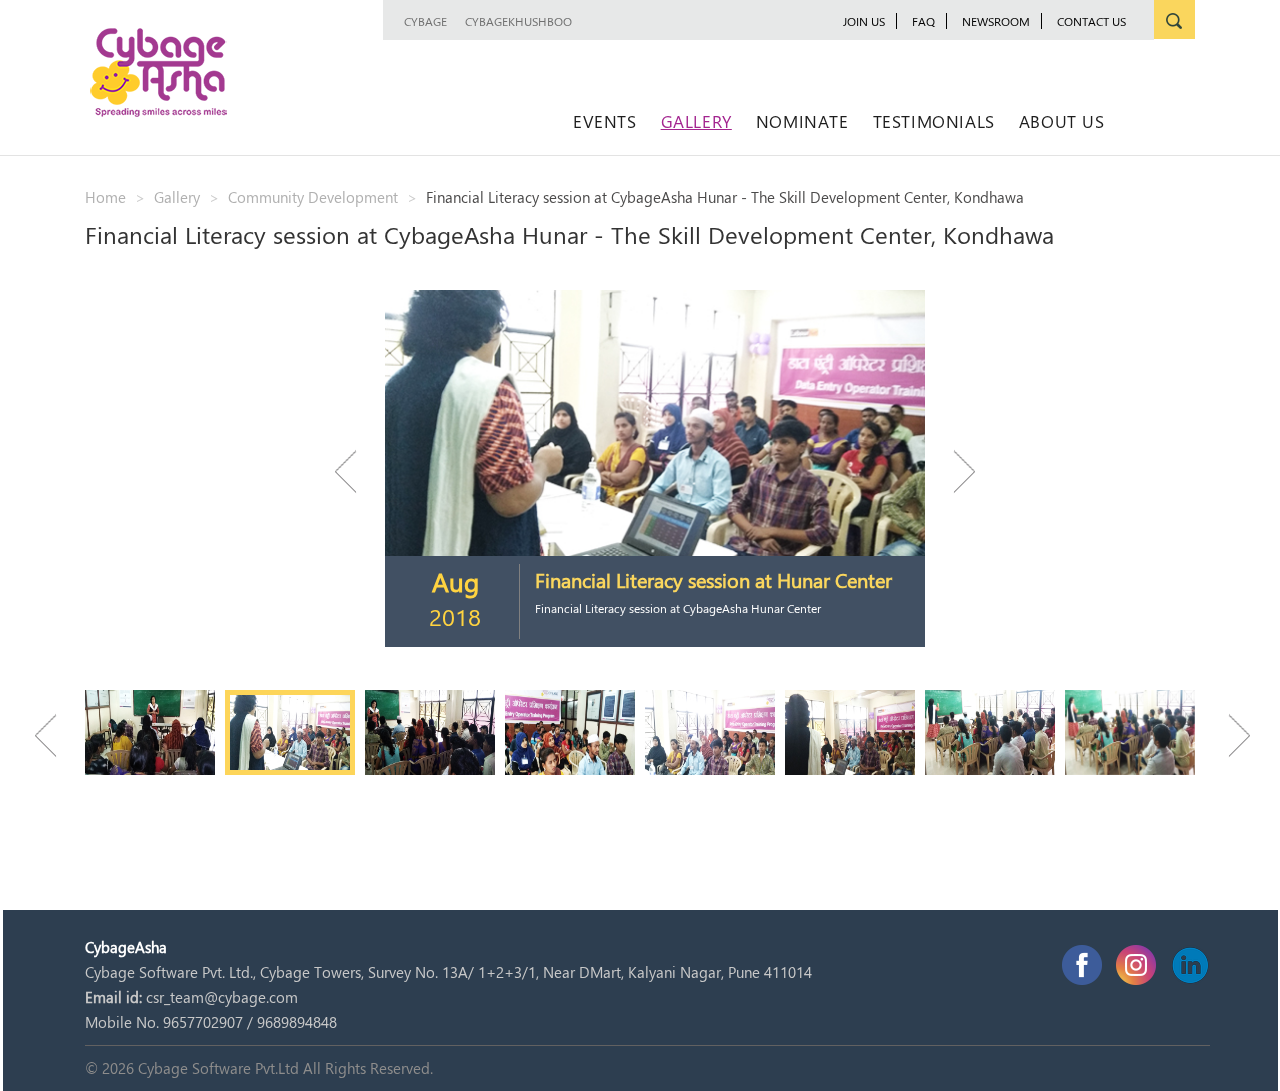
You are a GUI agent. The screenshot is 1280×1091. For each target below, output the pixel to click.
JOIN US (864, 21)
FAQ (923, 21)
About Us (1062, 121)
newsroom (996, 21)
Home (105, 197)
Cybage (425, 21)
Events (605, 121)
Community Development (313, 197)
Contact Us (1091, 21)
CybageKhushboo (518, 21)
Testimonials (934, 121)
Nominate (802, 121)
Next (955, 471)
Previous (355, 471)
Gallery (696, 121)
